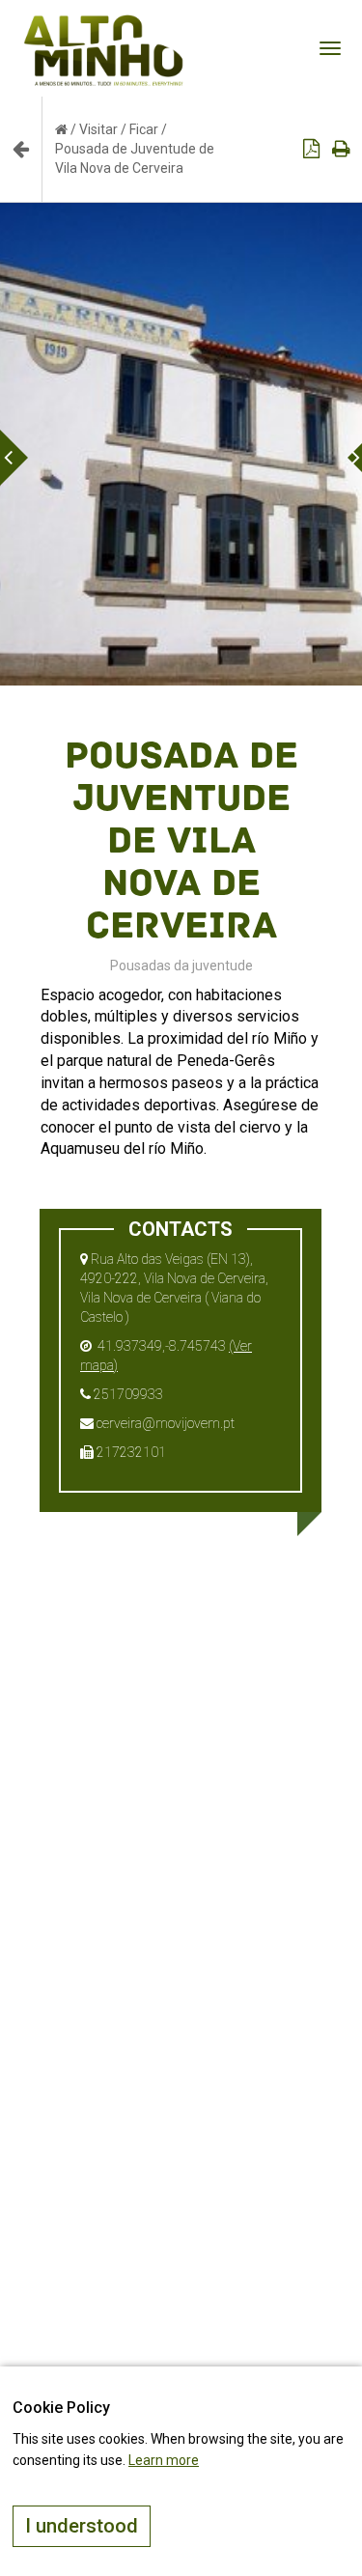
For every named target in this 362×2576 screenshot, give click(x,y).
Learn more (164, 2460)
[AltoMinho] (104, 24)
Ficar (144, 129)
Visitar (98, 129)
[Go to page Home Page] (61, 129)
